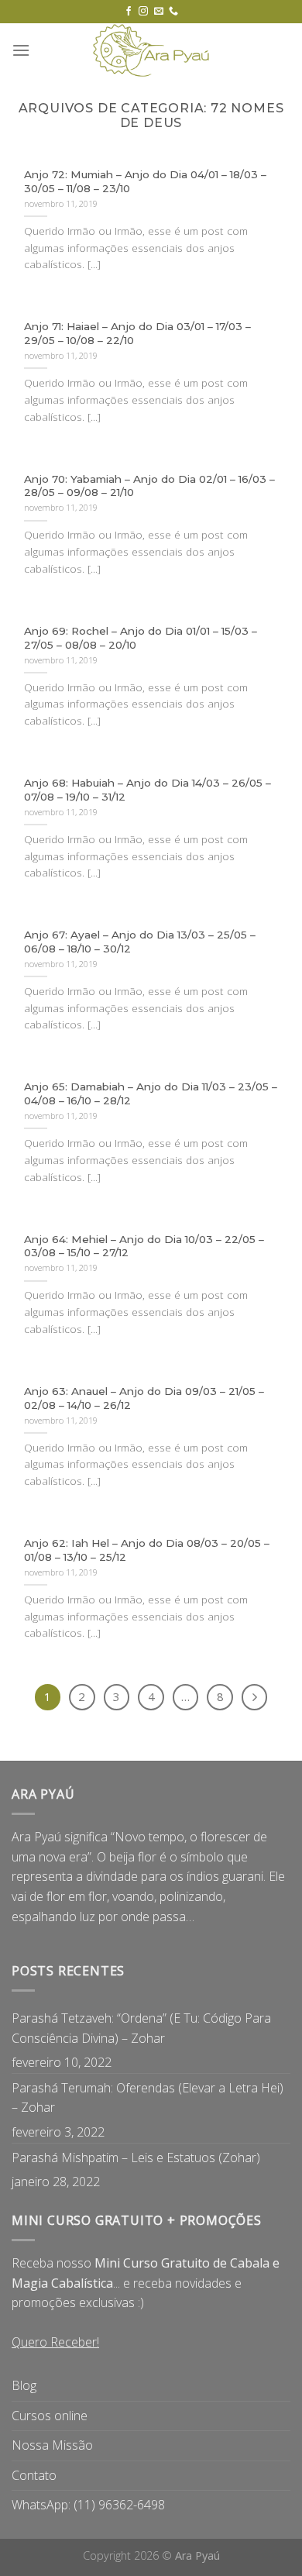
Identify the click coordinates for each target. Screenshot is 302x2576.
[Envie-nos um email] (159, 12)
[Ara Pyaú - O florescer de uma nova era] (151, 50)
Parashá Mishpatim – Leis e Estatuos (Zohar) (136, 2158)
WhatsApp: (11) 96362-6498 (88, 2505)
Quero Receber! (55, 2342)
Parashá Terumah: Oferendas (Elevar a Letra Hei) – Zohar (148, 2098)
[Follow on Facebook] (129, 12)
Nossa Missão (52, 2445)
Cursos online (50, 2416)
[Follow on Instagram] (143, 12)
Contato (34, 2475)
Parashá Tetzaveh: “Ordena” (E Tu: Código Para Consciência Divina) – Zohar (141, 2028)
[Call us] (173, 12)
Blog (24, 2385)
